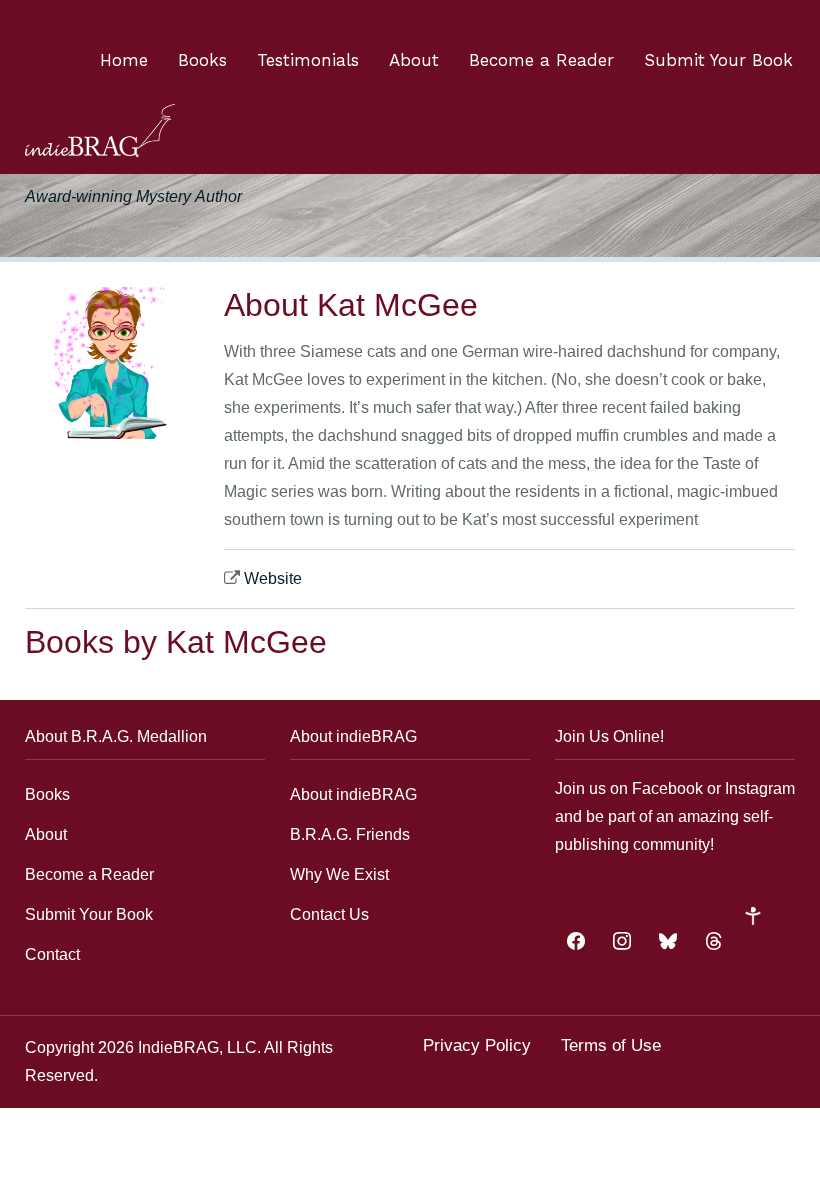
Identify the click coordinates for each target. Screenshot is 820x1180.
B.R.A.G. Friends (350, 834)
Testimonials (308, 60)
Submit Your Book (718, 60)
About (414, 60)
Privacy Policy (477, 1045)
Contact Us (329, 914)
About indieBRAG (353, 794)
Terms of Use (611, 1045)
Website (273, 578)
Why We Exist (339, 874)
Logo (100, 130)
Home (124, 60)
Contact (52, 954)
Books (202, 60)
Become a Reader (541, 60)
